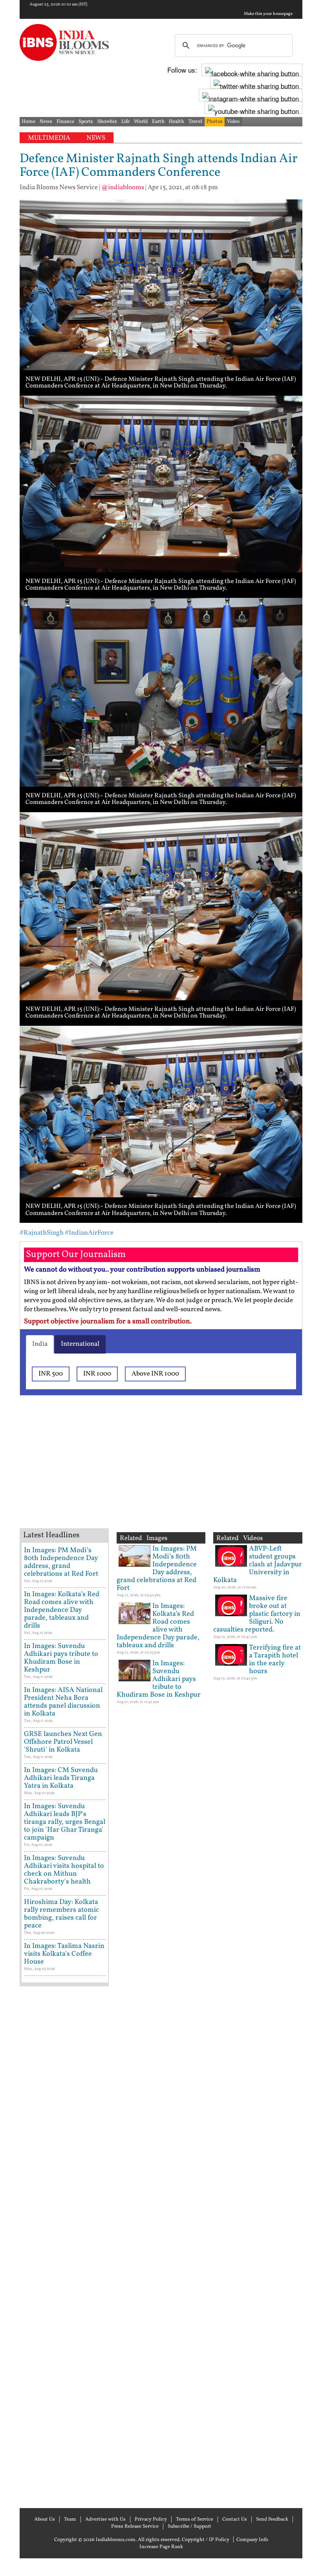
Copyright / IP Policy (206, 2540)
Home (28, 122)
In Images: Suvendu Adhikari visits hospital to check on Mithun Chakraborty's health (64, 1870)
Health (177, 122)
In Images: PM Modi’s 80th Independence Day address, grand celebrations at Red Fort (61, 1562)
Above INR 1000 (155, 1374)
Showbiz (107, 122)
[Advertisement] (145, 1472)
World (141, 122)
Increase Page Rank (161, 2547)
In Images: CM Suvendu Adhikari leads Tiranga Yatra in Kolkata (61, 1778)
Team (70, 2519)
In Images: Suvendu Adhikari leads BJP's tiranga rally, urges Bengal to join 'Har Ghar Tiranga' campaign (65, 1822)
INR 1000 (97, 1374)
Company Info (252, 2540)
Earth (158, 122)
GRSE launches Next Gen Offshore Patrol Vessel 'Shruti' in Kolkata (63, 1742)
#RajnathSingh (42, 1233)
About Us (45, 2519)
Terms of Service (195, 2519)
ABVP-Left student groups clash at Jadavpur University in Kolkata (258, 1565)
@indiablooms (123, 187)
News (46, 122)
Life (125, 122)
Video (233, 122)
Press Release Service (135, 2527)
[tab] (40, 1344)
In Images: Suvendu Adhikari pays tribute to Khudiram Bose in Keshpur (61, 1658)
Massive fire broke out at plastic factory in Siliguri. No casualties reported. (257, 1614)
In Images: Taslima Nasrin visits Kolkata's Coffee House (64, 1954)
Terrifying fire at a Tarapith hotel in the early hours (275, 1660)
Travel (195, 122)
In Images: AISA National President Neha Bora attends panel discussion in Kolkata (63, 1702)
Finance (65, 122)
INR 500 (51, 1374)
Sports (86, 122)
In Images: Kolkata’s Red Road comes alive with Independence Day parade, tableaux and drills (62, 1610)
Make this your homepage (268, 14)
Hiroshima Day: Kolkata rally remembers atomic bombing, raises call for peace (61, 1914)
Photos (215, 122)
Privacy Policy (151, 2519)
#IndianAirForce (89, 1233)
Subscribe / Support (189, 2527)
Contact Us (235, 2519)
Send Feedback (272, 2519)
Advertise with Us (105, 2519)
